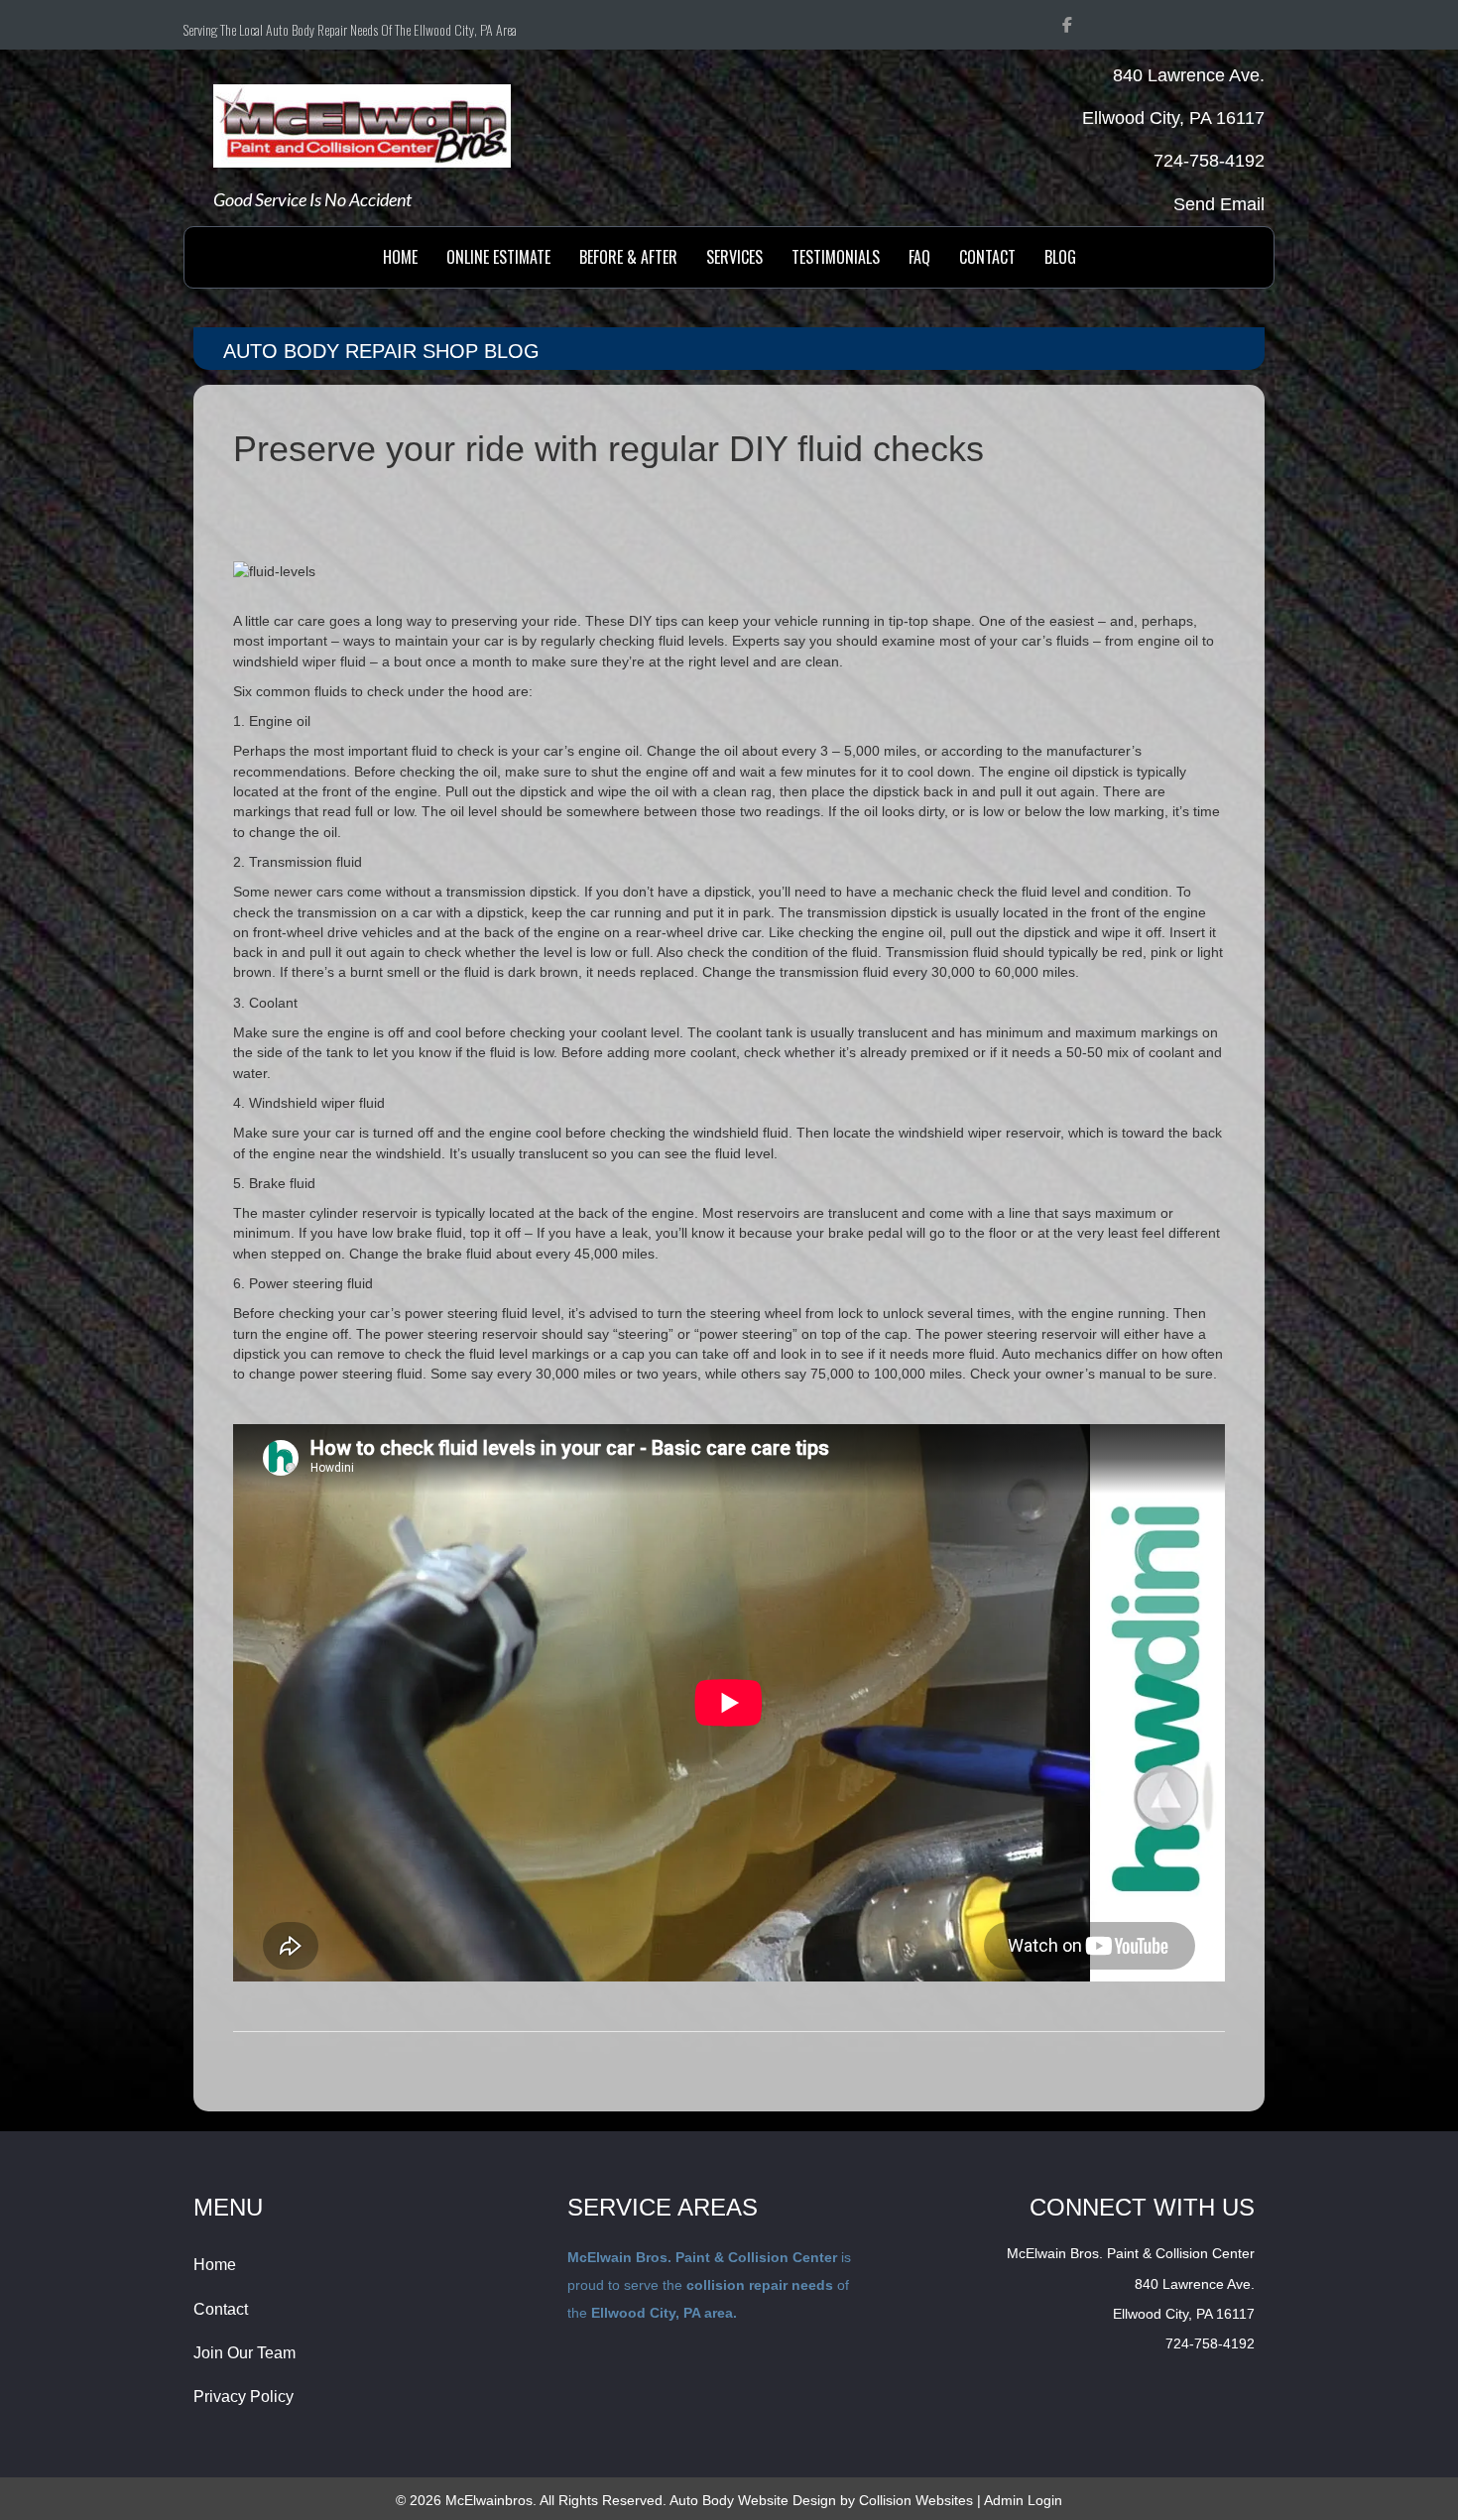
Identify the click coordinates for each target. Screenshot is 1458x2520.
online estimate (498, 257)
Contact (221, 2309)
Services (734, 257)
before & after (628, 257)
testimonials (836, 257)
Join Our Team (244, 2353)
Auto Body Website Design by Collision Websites (821, 2500)
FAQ (919, 257)
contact (987, 257)
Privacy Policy (243, 2397)
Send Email (1219, 204)
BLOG (1060, 257)
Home (400, 257)
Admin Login (1023, 2500)
